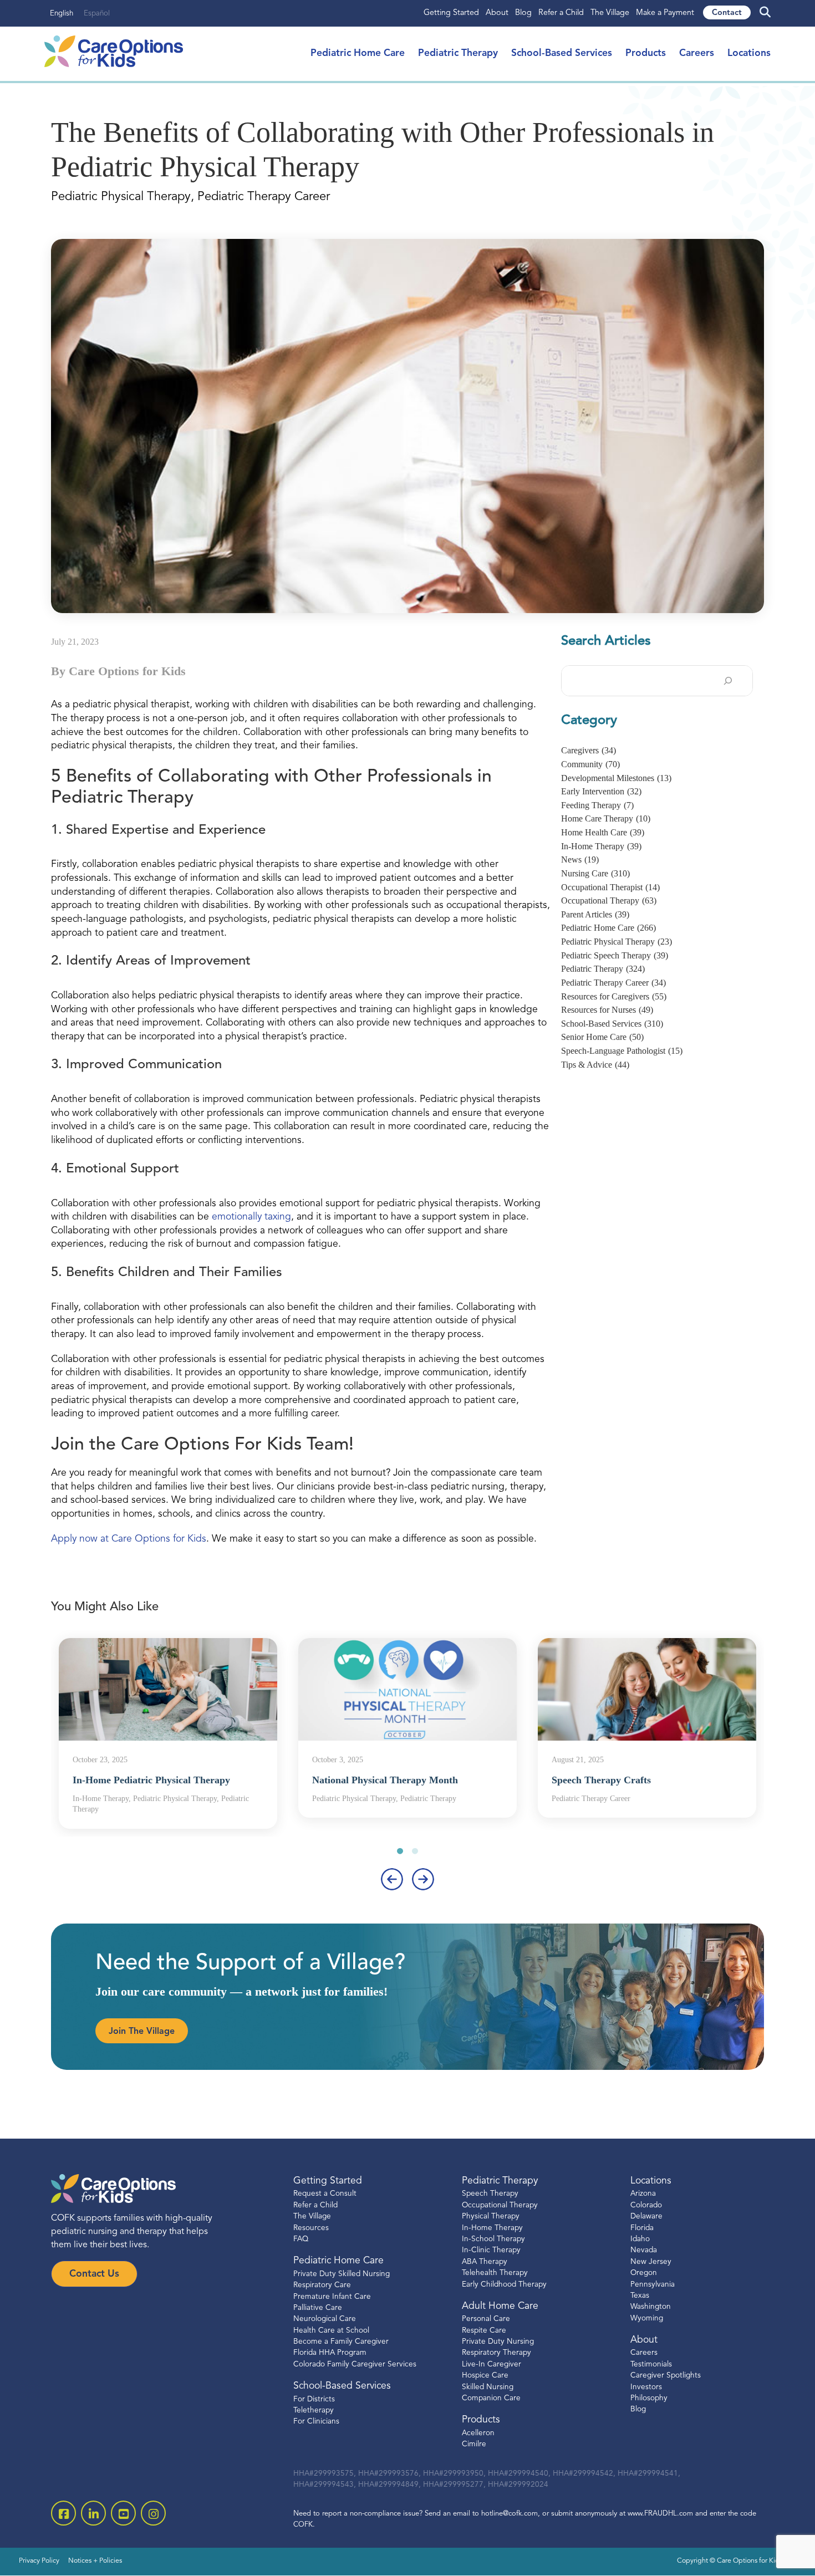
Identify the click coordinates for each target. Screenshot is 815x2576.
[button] (400, 1851)
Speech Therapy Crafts (601, 1780)
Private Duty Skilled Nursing (342, 2274)
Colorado (646, 2205)
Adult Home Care (500, 2306)
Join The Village (142, 2032)
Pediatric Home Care (358, 53)
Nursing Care (595, 873)
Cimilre (474, 2444)
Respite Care (484, 2331)
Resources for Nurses (607, 1010)
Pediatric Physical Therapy (617, 942)
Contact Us (94, 2274)
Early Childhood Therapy (504, 2285)
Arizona (643, 2194)
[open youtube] (123, 2513)
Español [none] (97, 14)
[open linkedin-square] (93, 2513)
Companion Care (491, 2398)
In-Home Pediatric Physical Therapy (151, 1780)
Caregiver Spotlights (666, 2376)
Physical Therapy (491, 2217)
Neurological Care (325, 2319)
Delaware (646, 2217)
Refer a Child (561, 13)
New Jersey (651, 2262)
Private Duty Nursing (498, 2342)
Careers (697, 53)
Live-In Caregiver (491, 2365)
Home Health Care (603, 832)
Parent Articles (595, 914)
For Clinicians (316, 2422)
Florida (642, 2228)
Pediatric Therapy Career (613, 983)
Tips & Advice (595, 1065)
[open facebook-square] (63, 2513)
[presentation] (392, 1879)
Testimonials (651, 2365)
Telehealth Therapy (495, 2273)
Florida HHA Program (330, 2353)
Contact (727, 13)
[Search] (728, 681)
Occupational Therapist (610, 887)
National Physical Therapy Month (385, 1780)
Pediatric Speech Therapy (615, 955)
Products (646, 53)
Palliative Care (318, 2308)
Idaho (640, 2239)
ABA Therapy (485, 2262)
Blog (523, 13)
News (580, 859)
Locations (749, 53)
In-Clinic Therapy (491, 2250)
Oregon (644, 2273)
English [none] (62, 14)
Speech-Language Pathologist (622, 1051)
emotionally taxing (251, 1217)
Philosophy (649, 2398)
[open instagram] (153, 2513)
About (497, 13)
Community (590, 764)
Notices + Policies (95, 2561)
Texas (640, 2296)
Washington (651, 2307)
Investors (646, 2387)
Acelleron (478, 2433)
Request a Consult (325, 2194)
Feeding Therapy (597, 805)
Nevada (644, 2250)
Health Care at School (331, 2331)
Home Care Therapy (606, 818)
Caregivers (589, 750)
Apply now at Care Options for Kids (129, 1539)
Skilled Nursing (488, 2387)
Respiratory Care (322, 2285)
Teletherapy (314, 2411)
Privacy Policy (39, 2561)
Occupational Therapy (609, 901)
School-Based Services (562, 53)
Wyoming (647, 2319)
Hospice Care (485, 2376)
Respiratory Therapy (496, 2353)
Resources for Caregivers (614, 996)
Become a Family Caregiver (341, 2342)
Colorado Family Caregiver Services (355, 2365)
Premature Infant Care (332, 2297)
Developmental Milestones (616, 778)
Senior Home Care (602, 1037)
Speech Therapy (490, 2194)
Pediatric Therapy (458, 53)
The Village (610, 13)
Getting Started (451, 13)
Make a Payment (665, 13)
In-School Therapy (493, 2239)
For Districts (314, 2399)
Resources (311, 2228)
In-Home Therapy (601, 846)
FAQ (301, 2239)
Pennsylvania (653, 2285)
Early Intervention (601, 791)
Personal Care (486, 2319)
